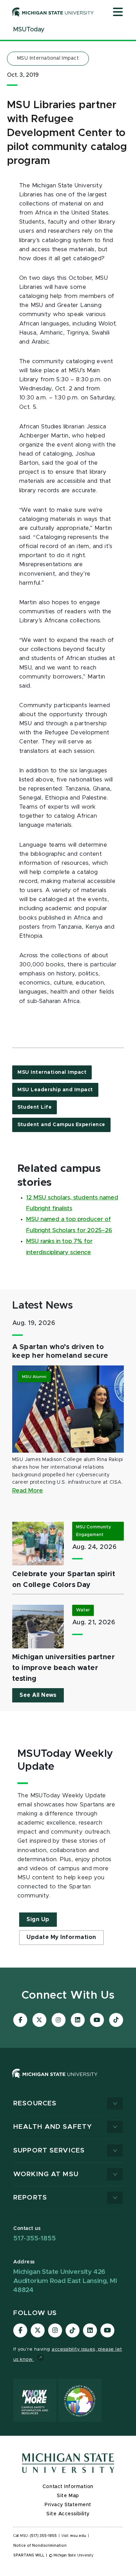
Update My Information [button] (61, 1937)
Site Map (68, 2496)
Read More (28, 1491)
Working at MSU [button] (46, 2174)
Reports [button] (30, 2198)
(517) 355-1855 (43, 2536)
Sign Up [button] (38, 1919)
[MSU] (55, 2080)
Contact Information (68, 2487)
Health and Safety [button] (53, 2127)
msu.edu (78, 2536)
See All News (38, 1695)
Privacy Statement (68, 2505)
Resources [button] (35, 2103)
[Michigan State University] (53, 12)
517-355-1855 (35, 2238)
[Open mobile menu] (118, 13)
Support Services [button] (49, 2151)
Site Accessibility (68, 2514)
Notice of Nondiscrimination (40, 2546)
